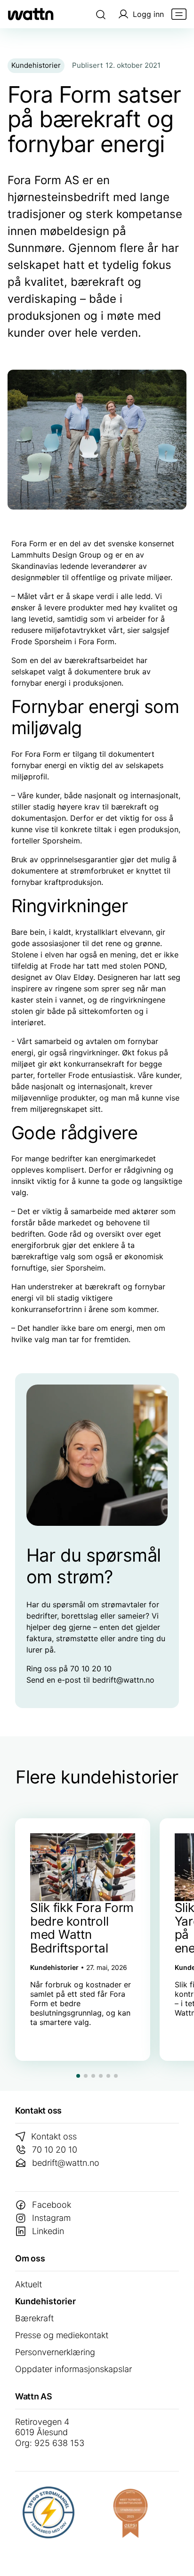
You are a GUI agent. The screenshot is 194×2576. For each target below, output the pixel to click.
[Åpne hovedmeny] (179, 14)
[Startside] (31, 14)
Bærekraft (34, 2318)
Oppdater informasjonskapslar (73, 2369)
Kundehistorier (45, 2301)
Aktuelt (28, 2284)
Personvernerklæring (55, 2352)
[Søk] (101, 14)
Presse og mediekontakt (62, 2335)
